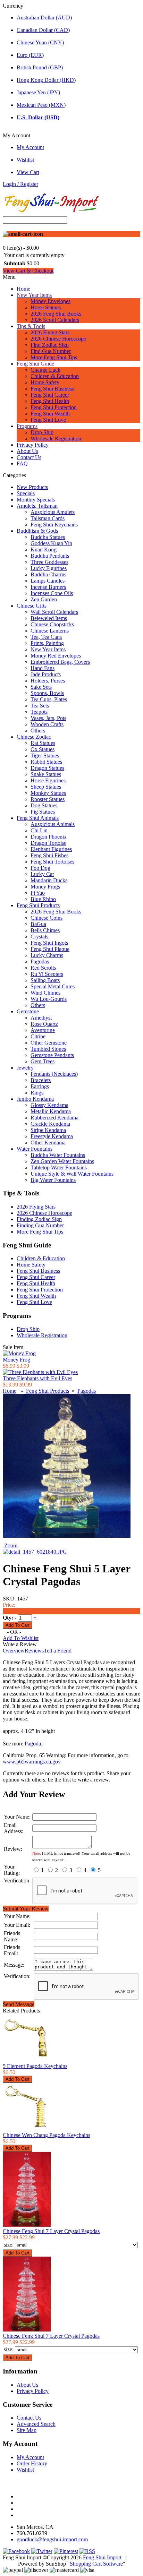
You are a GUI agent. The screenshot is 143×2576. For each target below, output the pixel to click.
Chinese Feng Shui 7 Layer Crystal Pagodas (51, 2231)
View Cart (28, 172)
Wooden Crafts (47, 724)
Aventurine (43, 1030)
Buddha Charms (48, 574)
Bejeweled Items (49, 618)
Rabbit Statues (46, 762)
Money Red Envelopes (56, 656)
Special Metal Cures (53, 986)
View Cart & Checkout (28, 271)
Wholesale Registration (56, 439)
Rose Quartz (44, 1024)
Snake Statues (46, 774)
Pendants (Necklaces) (54, 1074)
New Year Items (34, 295)
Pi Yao (38, 893)
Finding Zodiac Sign (39, 1219)
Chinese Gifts (32, 606)
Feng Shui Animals (38, 818)
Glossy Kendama (49, 1105)
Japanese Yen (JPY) (38, 92)
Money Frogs (45, 887)
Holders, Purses (48, 681)
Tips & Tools (31, 326)
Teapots (39, 712)
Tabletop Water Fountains (59, 1167)
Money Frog (16, 1360)
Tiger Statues (45, 755)
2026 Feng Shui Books (56, 314)
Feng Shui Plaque (50, 949)
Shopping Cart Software (96, 2564)
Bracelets (41, 1080)
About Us (27, 451)
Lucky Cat (42, 874)
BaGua (38, 924)
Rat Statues (43, 743)
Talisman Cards (48, 518)
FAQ (22, 463)
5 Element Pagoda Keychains (35, 2066)
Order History (32, 2463)
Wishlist (25, 160)
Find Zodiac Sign (50, 345)
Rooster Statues (48, 799)
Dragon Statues (47, 768)
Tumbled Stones (48, 1049)
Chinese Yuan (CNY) (40, 42)
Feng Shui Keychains (54, 525)
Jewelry (25, 1068)
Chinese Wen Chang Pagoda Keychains (47, 2135)
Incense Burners (48, 587)
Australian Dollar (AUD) (44, 18)
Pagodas (40, 961)
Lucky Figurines (49, 568)
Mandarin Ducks (49, 880)
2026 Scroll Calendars (55, 320)
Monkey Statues (48, 793)
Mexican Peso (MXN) (41, 105)
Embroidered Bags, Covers (60, 662)
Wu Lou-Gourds (49, 999)
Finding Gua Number (40, 1225)
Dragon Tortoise (48, 843)
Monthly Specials (36, 500)
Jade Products (46, 674)
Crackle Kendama (50, 1124)
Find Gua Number (51, 351)
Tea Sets (40, 706)
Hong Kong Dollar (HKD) (46, 80)
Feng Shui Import (102, 2557)
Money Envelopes (51, 301)
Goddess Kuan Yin (51, 543)
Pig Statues (43, 812)
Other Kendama (48, 1143)
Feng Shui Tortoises (52, 862)
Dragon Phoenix (49, 837)
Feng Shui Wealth (50, 414)
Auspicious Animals (53, 824)
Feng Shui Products (38, 905)
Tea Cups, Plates (49, 699)
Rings (37, 1093)
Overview (14, 1651)
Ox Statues (43, 749)
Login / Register (20, 184)
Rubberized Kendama (54, 1118)
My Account (30, 147)
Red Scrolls (43, 968)
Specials (26, 493)
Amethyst (41, 1018)
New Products (32, 487)
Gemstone (28, 1011)
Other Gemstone (49, 1043)
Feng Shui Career (50, 395)
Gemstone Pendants (52, 1055)
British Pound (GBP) (40, 67)
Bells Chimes (45, 930)
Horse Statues (46, 307)
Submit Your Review (26, 1909)
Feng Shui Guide (35, 364)
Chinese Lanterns (50, 631)
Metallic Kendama (51, 1111)
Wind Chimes (45, 993)
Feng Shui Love (48, 420)
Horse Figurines (48, 780)
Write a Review (20, 1644)
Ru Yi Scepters (47, 974)
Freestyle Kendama (52, 1136)
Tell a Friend (58, 1651)
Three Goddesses (49, 562)
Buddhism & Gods (37, 531)
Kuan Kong (44, 549)
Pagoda (33, 1744)
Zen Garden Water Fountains (62, 1161)
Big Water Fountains (53, 1180)
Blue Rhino (43, 899)
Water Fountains (35, 1149)
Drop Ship (42, 432)
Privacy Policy (33, 445)
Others (38, 731)
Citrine (38, 1036)
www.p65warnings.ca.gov (32, 1762)
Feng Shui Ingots (49, 943)
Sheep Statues (46, 787)
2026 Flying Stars (50, 332)
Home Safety (45, 382)
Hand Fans (43, 668)
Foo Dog (40, 868)
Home (23, 289)
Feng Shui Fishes (49, 855)
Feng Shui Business (52, 389)
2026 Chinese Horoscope (58, 339)
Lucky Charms (47, 955)
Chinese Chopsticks (52, 624)
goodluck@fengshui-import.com (52, 2539)
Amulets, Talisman (37, 506)
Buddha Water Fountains (58, 1155)
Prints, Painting (47, 643)
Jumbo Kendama (35, 1099)
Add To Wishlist (21, 1638)
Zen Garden (44, 599)
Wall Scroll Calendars (54, 612)
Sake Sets (41, 687)
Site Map (27, 2430)
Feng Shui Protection (54, 407)
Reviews (34, 1651)
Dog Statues (44, 805)
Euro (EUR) (30, 55)
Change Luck (45, 370)
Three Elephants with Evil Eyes (37, 1378)
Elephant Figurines (51, 849)
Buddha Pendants (50, 556)
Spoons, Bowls (47, 693)
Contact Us (29, 457)
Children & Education (55, 376)
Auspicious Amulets (53, 512)
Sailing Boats (45, 980)
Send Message (19, 2004)
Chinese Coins (47, 918)
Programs (27, 426)
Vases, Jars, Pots (48, 718)
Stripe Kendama (48, 1130)
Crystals (39, 937)
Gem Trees (43, 1061)
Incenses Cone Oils (52, 593)
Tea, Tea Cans (46, 637)
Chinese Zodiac (34, 737)
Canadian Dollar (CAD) (43, 30)
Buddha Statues (48, 537)
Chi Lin (39, 830)
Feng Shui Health (50, 401)
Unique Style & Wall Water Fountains (72, 1174)
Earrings (40, 1086)
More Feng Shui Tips (54, 357)
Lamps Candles (48, 581)
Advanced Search (36, 2424)
